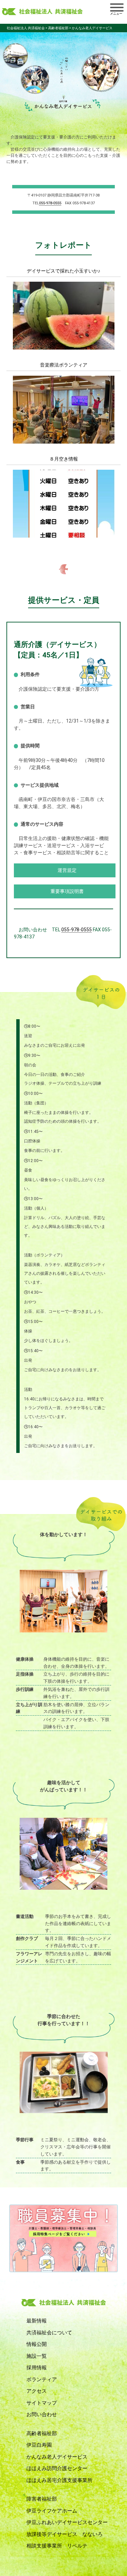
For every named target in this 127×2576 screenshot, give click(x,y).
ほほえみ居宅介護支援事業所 (59, 2480)
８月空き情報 (64, 459)
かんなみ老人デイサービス (57, 2457)
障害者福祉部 (42, 2499)
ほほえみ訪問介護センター (57, 2468)
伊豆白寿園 (39, 2445)
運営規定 (67, 870)
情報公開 (37, 2344)
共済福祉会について (49, 2333)
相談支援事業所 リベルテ (57, 2546)
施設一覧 (37, 2356)
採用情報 (37, 2368)
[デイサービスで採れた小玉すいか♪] (64, 346)
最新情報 (37, 2321)
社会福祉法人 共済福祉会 (42, 12)
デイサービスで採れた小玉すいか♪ (63, 271)
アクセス (37, 2391)
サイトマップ (42, 2403)
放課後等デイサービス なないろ (65, 2534)
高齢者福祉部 (42, 2433)
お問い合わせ (42, 2414)
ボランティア (42, 2379)
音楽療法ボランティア (64, 365)
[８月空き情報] (64, 534)
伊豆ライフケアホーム (52, 2511)
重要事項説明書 (67, 891)
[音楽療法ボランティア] (64, 440)
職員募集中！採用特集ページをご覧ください (64, 2238)
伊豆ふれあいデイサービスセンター (67, 2522)
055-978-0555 (50, 203)
